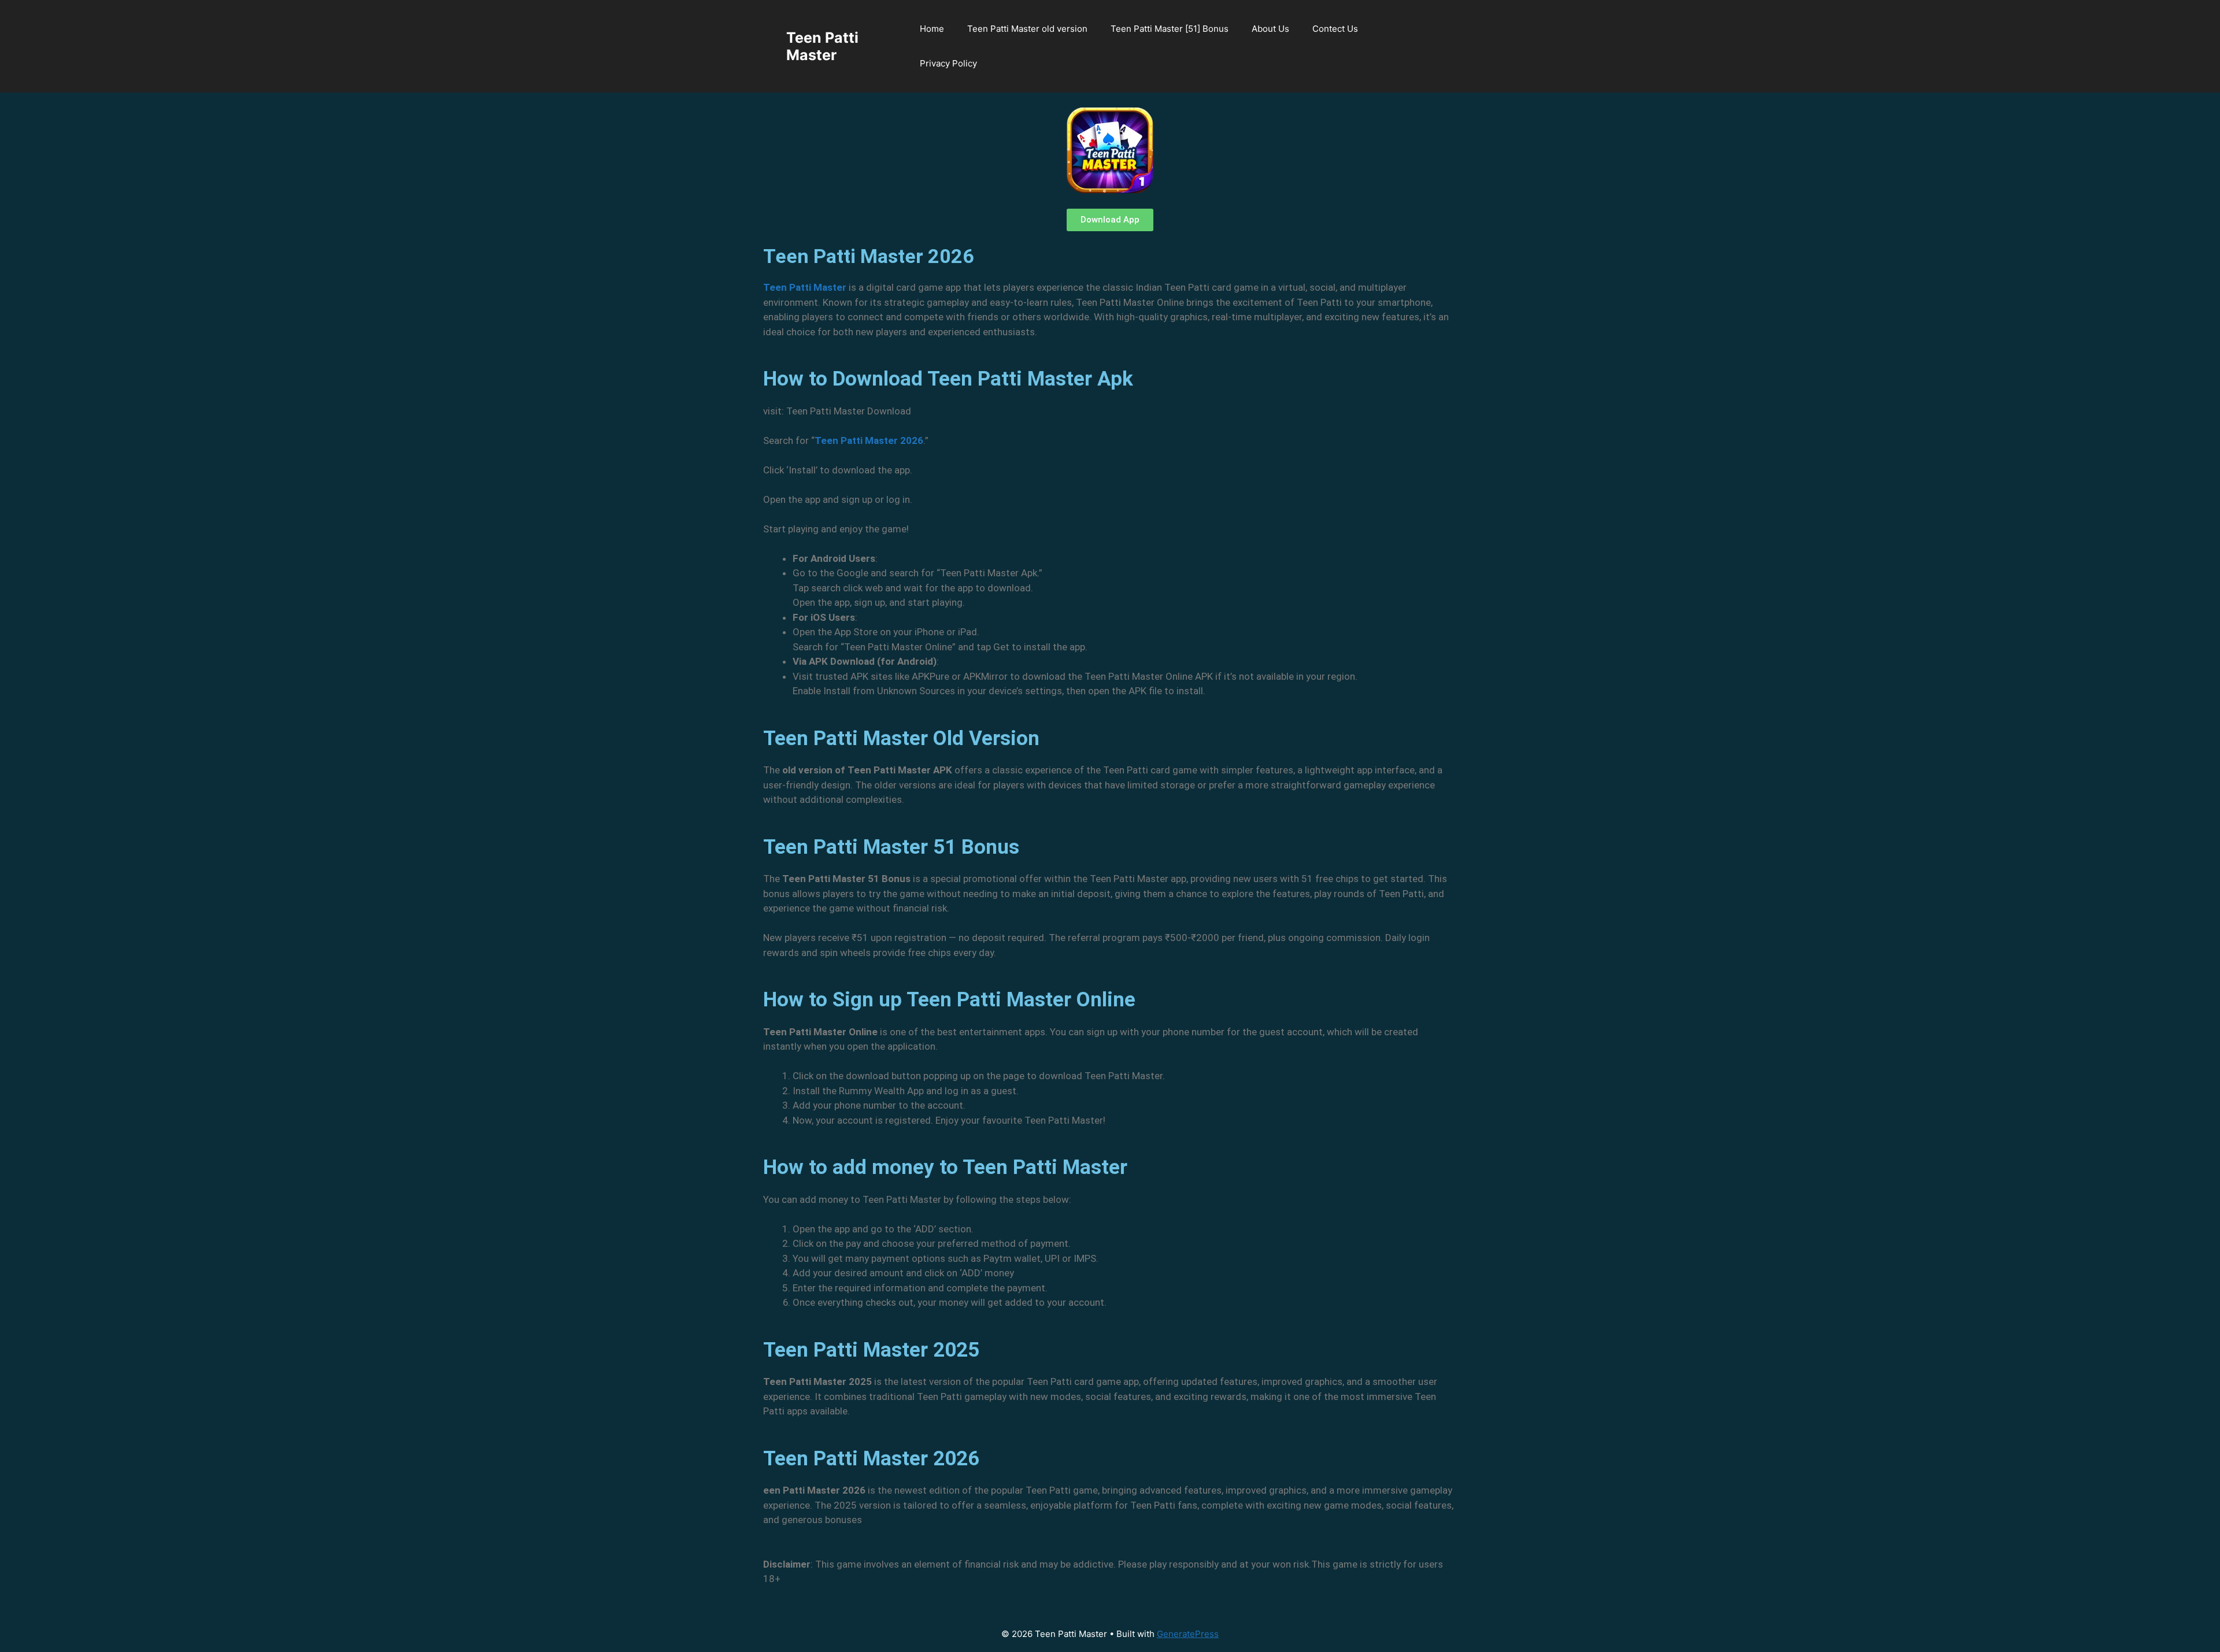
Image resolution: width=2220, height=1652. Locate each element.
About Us (1270, 29)
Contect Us (1335, 29)
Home (932, 29)
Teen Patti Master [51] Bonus (1170, 29)
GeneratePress (1188, 1634)
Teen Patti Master (822, 46)
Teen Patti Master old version (1027, 29)
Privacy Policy (948, 63)
